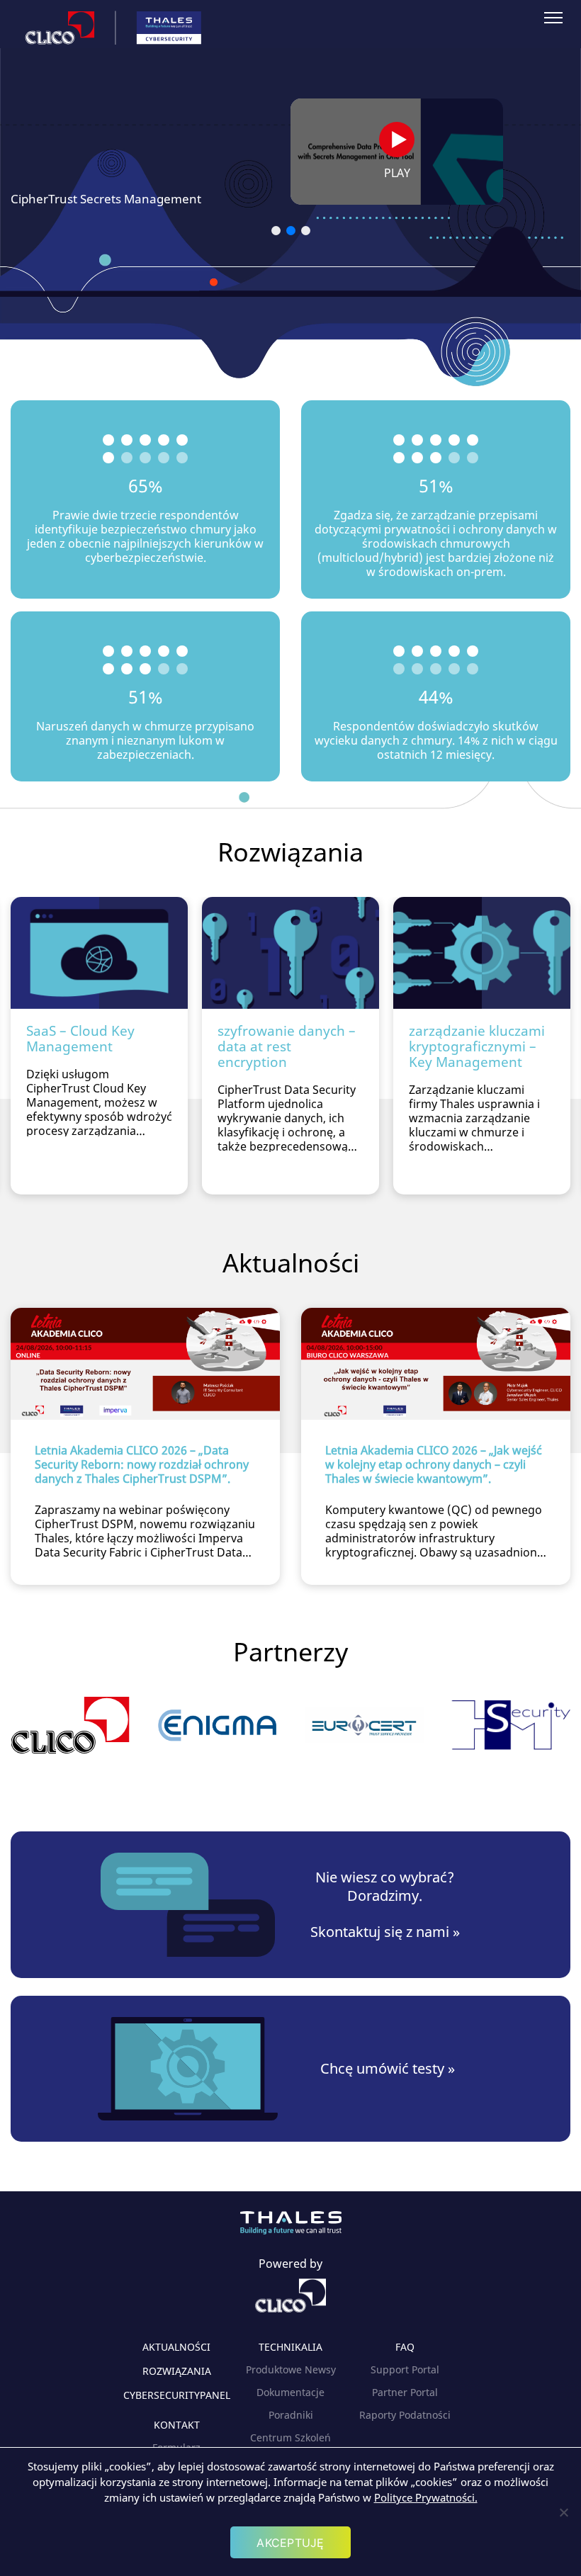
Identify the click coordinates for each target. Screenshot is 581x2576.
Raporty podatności (405, 2415)
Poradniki (291, 2415)
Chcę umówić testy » (388, 2069)
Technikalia (290, 2347)
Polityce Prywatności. (426, 2497)
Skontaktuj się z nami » (385, 1932)
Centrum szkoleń (290, 2437)
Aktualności (176, 2347)
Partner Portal (405, 2392)
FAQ (405, 2347)
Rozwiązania (177, 2371)
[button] (276, 231)
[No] (563, 2512)
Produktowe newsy (291, 2369)
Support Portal (405, 2369)
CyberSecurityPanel (177, 2395)
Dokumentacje (290, 2392)
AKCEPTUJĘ (290, 2543)
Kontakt (177, 2425)
